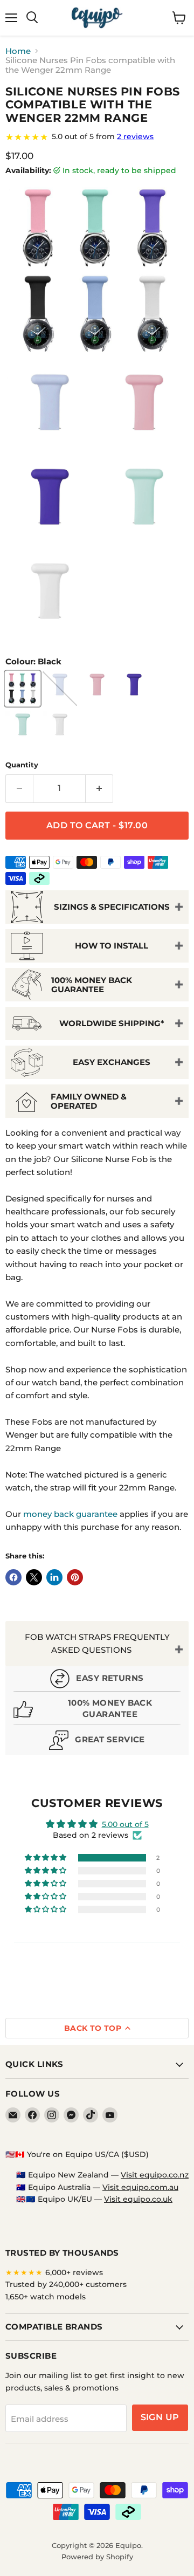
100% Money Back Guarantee (92, 985)
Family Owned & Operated (89, 1101)
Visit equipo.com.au (140, 2187)
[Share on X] (34, 1577)
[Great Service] (97, 1742)
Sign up (160, 2417)
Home (18, 51)
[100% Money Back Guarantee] (97, 1711)
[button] (46, 1858)
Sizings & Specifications (112, 907)
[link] (97, 137)
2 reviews (135, 136)
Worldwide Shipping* (112, 1023)
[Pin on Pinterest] (75, 1577)
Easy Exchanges (112, 1062)
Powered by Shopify (97, 2557)
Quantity (22, 765)
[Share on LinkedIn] (54, 1577)
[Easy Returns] (97, 1680)
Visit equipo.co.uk (138, 2199)
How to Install (112, 946)
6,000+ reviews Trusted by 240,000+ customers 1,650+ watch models (66, 2285)
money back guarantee (70, 1514)
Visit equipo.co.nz (155, 2175)
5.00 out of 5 (125, 1824)
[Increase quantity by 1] (99, 788)
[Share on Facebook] (13, 1577)
